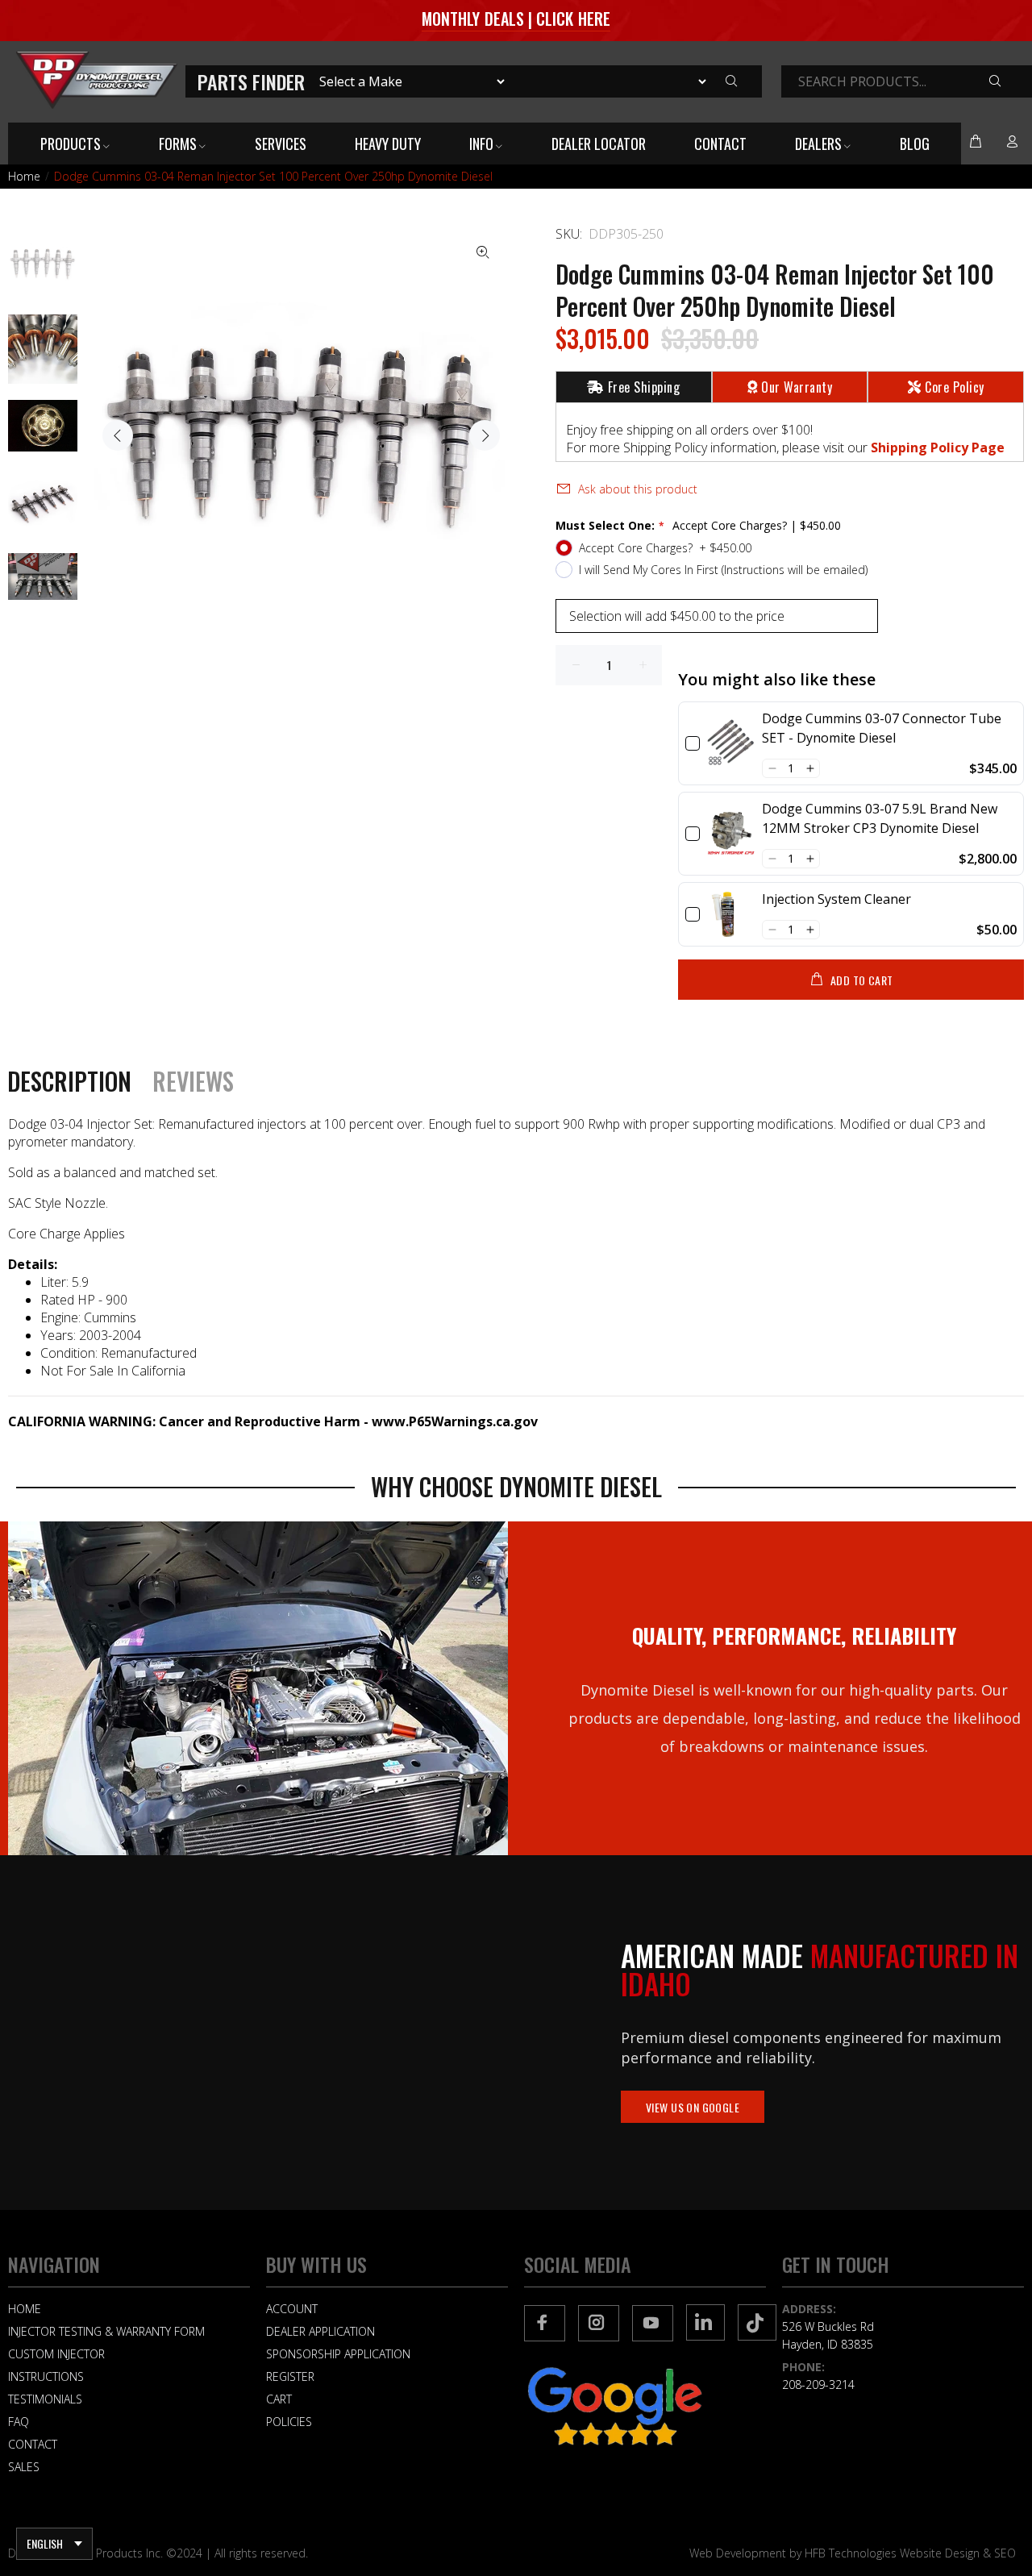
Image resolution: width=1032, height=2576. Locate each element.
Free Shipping (644, 387)
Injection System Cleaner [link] (836, 899)
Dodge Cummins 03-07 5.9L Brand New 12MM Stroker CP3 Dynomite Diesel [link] (880, 818)
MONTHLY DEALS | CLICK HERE (516, 19)
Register (290, 2376)
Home (24, 176)
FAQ (19, 2422)
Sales (24, 2467)
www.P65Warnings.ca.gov (455, 1421)
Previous (118, 435)
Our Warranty (797, 387)
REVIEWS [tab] (193, 1081)
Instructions (46, 2376)
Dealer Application (320, 2331)
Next (485, 435)
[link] (731, 743)
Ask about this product (638, 489)
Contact (33, 2444)
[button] (772, 768)
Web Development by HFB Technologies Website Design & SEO (853, 2553)
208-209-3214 (818, 2385)
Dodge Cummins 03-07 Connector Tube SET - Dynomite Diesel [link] (882, 728)
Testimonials (45, 2399)
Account (292, 2309)
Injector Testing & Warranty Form (106, 2331)
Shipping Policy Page (938, 447)
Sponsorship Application (338, 2354)
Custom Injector (56, 2354)
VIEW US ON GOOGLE (693, 2107)
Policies (289, 2422)
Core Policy (954, 387)
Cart (279, 2399)
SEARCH (1007, 82)
